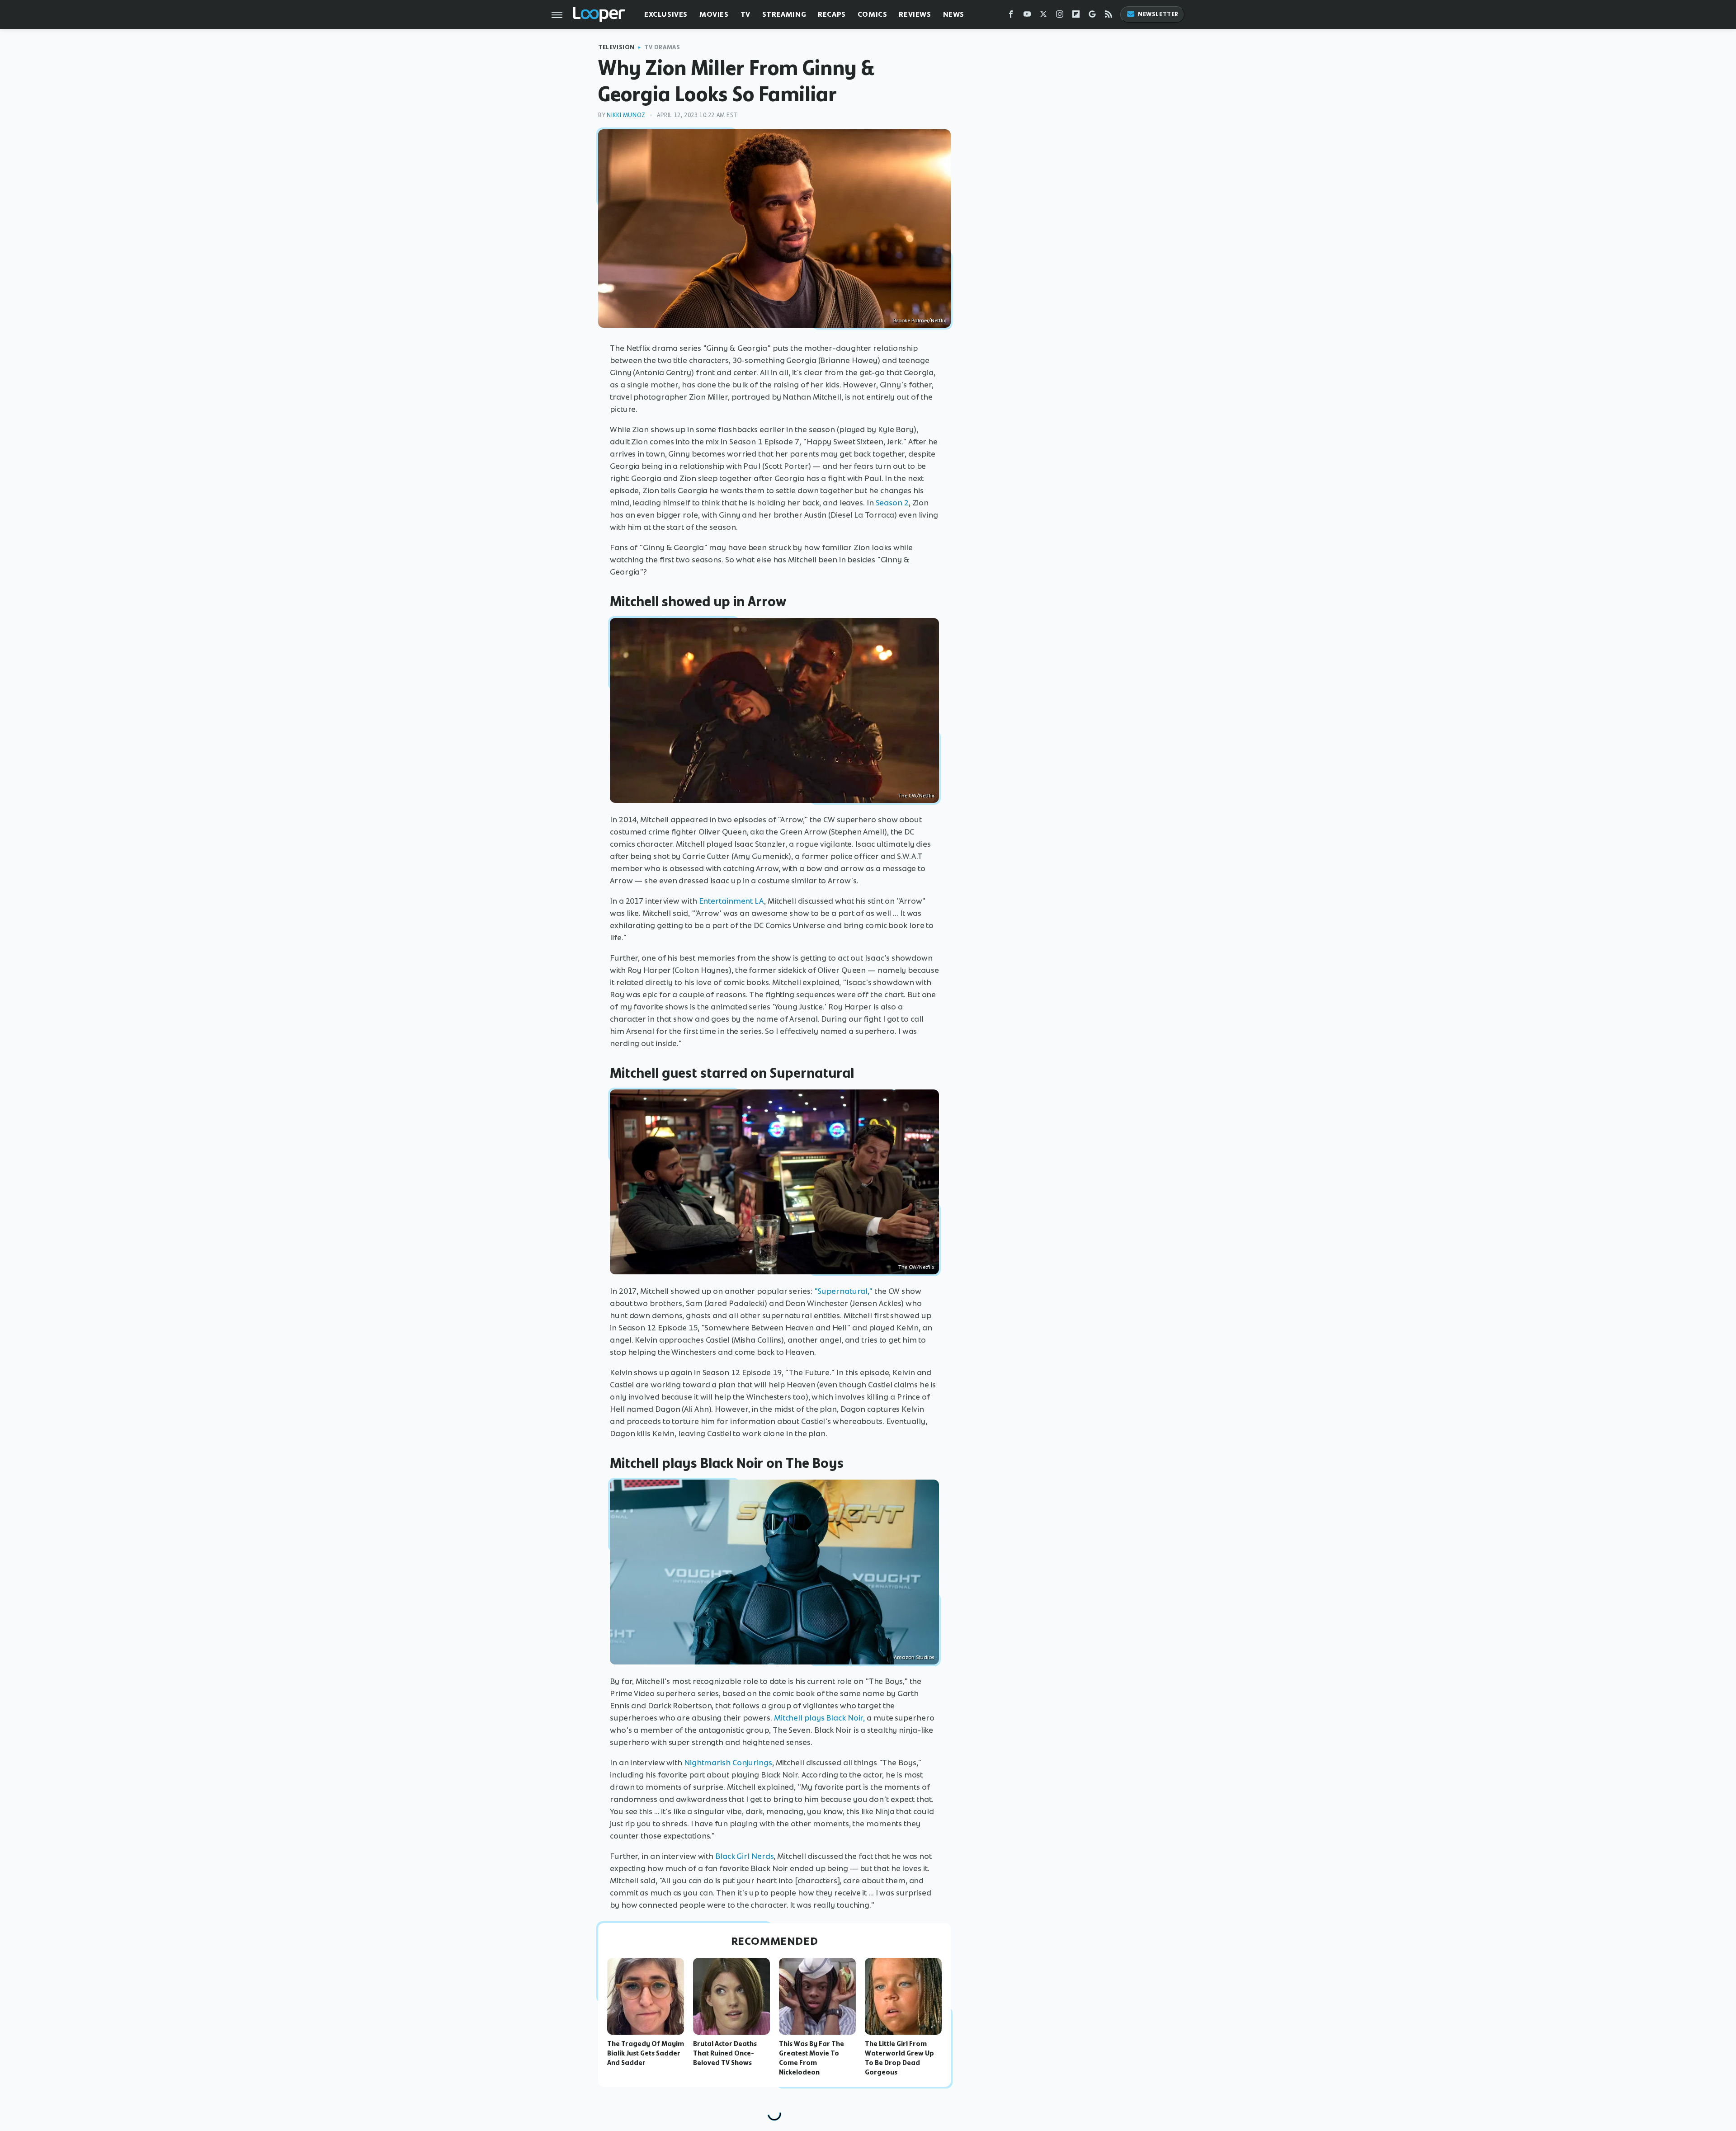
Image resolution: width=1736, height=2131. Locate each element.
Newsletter (1158, 14)
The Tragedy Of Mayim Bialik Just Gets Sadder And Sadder (646, 2053)
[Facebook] (1011, 16)
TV (745, 14)
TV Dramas (662, 47)
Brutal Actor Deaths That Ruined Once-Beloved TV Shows (725, 2053)
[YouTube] (1027, 16)
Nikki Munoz (626, 115)
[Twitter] (1043, 16)
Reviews (915, 14)
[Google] (1092, 16)
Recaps (832, 14)
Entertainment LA (731, 901)
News (954, 14)
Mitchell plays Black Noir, (819, 1718)
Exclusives (666, 14)
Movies (714, 14)
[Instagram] (1060, 16)
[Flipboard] (1076, 16)
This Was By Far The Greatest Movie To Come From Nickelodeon (811, 2058)
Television (616, 47)
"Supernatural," (844, 1291)
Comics (873, 14)
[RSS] (1109, 16)
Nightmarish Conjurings (728, 1763)
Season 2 (892, 503)
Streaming (784, 14)
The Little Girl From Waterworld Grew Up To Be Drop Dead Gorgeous (899, 2058)
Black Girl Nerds (744, 1856)
